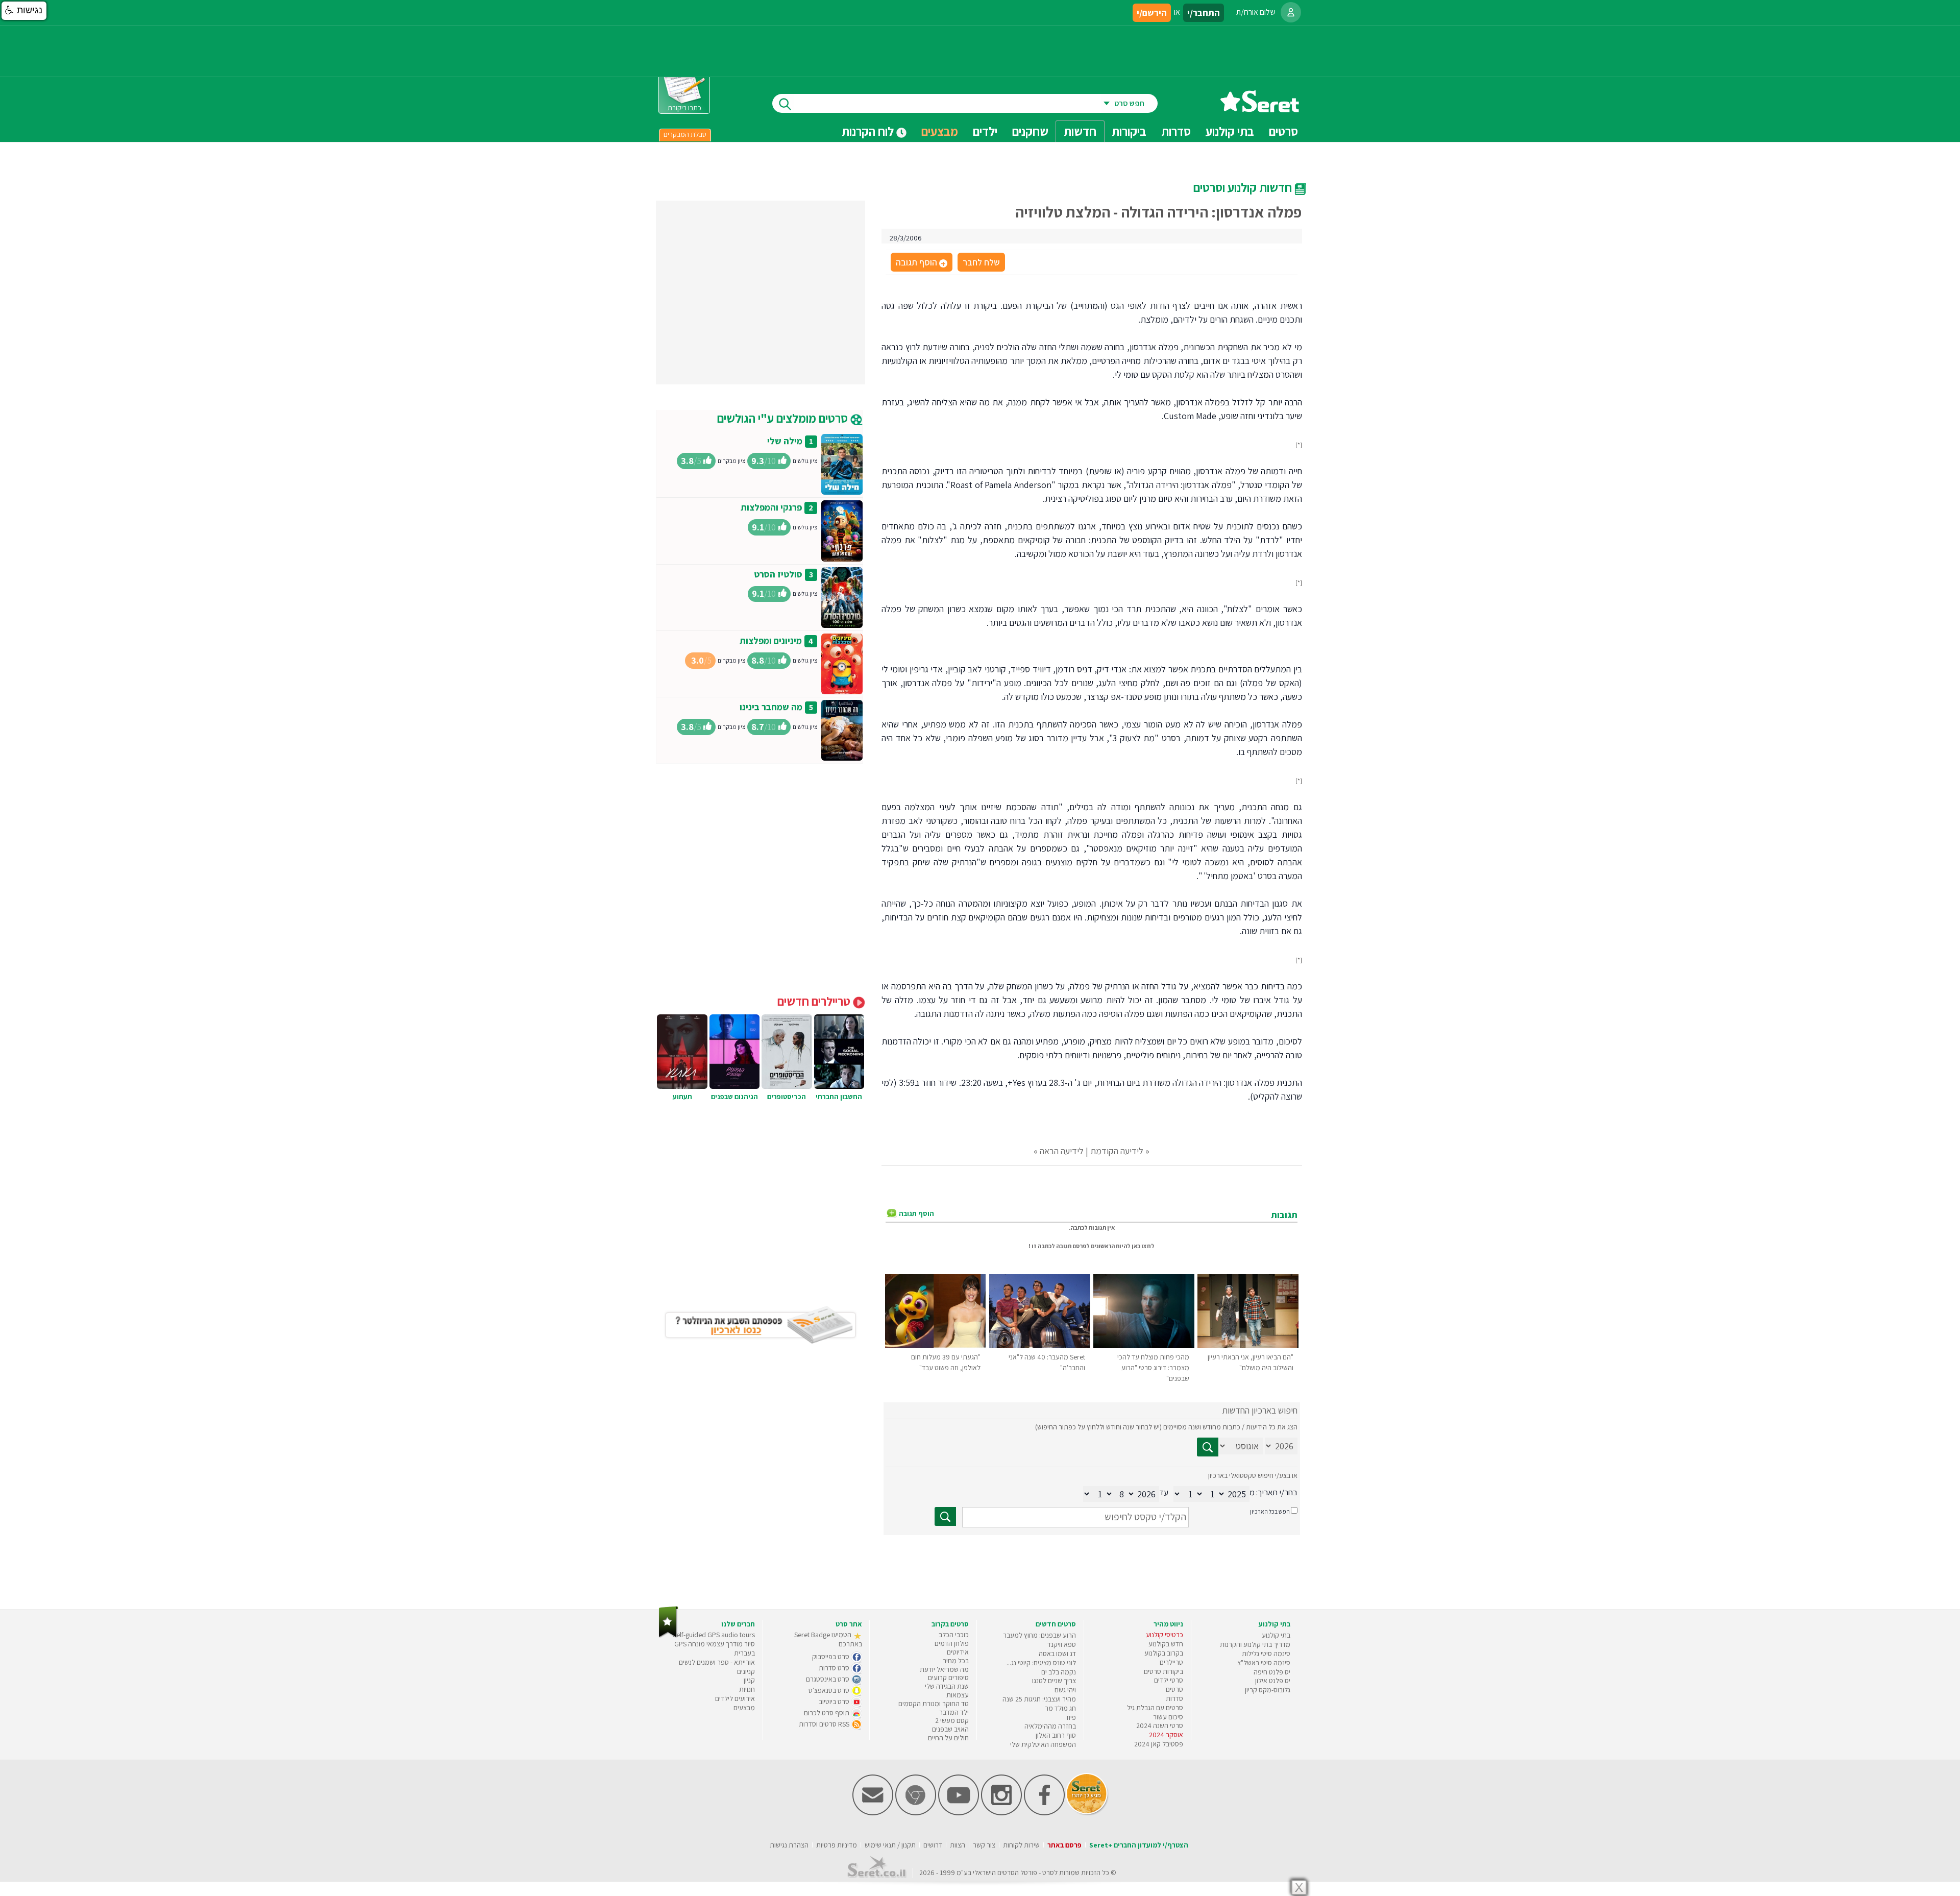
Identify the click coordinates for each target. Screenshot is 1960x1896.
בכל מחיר (956, 1661)
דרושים (933, 1845)
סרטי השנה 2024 (1160, 1725)
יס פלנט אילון (1273, 1681)
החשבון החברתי (839, 1097)
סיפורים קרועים (948, 1678)
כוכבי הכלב (954, 1635)
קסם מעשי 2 (952, 1720)
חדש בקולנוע (1166, 1644)
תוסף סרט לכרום (827, 1713)
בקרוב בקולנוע (1164, 1653)
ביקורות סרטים (1163, 1671)
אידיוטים (958, 1652)
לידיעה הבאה (1062, 1151)
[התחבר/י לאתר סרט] (1291, 12)
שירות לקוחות (1021, 1845)
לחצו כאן (1143, 1246)
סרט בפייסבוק (831, 1657)
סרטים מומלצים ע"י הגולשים (784, 418)
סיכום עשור (1168, 1717)
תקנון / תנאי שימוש (890, 1845)
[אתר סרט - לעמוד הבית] (668, 1635)
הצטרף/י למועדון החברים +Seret (1139, 1845)
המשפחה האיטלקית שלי (1043, 1744)
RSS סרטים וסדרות (825, 1724)
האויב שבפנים (950, 1729)
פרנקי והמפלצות (771, 507)
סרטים (1174, 1689)
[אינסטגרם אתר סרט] (1001, 1813)
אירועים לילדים (735, 1698)
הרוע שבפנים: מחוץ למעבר (1039, 1635)
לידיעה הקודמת (1117, 1151)
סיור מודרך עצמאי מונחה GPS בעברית (715, 1648)
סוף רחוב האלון (1056, 1735)
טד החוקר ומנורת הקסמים (934, 1704)
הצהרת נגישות (789, 1845)
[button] (24, 11)
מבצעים (940, 131)
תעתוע (682, 1097)
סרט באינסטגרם (828, 1679)
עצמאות (958, 1695)
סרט (1048, 1873)
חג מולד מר (1060, 1708)
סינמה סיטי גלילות (1266, 1654)
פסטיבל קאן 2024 (1159, 1744)
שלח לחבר (981, 262)
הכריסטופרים (787, 1097)
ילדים (985, 131)
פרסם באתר (1064, 1845)
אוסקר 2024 (1166, 1735)
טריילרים (1171, 1662)
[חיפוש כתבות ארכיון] (1208, 1447)
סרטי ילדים (1169, 1680)
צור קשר (984, 1845)
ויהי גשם (1065, 1690)
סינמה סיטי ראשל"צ (1264, 1663)
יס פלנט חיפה (1272, 1672)
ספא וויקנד (1062, 1644)
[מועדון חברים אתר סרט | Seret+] (873, 1813)
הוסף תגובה (921, 263)
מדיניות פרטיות (837, 1845)
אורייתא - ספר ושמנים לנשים (717, 1662)
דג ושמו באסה (1057, 1654)
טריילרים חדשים (815, 1001)
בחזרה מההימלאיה (1050, 1726)
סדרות (1174, 1698)
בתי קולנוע (1276, 1635)
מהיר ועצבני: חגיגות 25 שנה (1039, 1699)
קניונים (746, 1671)
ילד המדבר (954, 1712)
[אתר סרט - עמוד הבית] (1260, 108)
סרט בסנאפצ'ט (830, 1690)
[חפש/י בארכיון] (945, 1516)
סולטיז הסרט (778, 574)
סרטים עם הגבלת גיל (1155, 1708)
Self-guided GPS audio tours (714, 1635)
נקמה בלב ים (1059, 1672)
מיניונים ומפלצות (771, 640)
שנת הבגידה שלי (947, 1686)
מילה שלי (785, 441)
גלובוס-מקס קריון (1268, 1690)
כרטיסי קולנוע (1165, 1635)
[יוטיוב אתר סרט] (959, 1813)
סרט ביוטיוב (835, 1701)
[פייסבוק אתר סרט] (1044, 1813)
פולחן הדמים (952, 1643)
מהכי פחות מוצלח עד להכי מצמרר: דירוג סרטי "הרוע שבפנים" (1153, 1368)
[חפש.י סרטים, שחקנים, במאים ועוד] (783, 103)
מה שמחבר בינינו (771, 707)
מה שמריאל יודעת (944, 1669)
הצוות (958, 1845)
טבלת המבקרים (685, 134)
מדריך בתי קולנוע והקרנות (1255, 1644)
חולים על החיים (948, 1738)
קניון (749, 1680)
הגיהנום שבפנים (734, 1097)
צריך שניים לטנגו (1054, 1681)
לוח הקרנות (869, 131)
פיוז (1071, 1717)
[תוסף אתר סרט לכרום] (916, 1813)
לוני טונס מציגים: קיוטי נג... (1041, 1663)
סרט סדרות (835, 1668)
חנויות (747, 1689)
